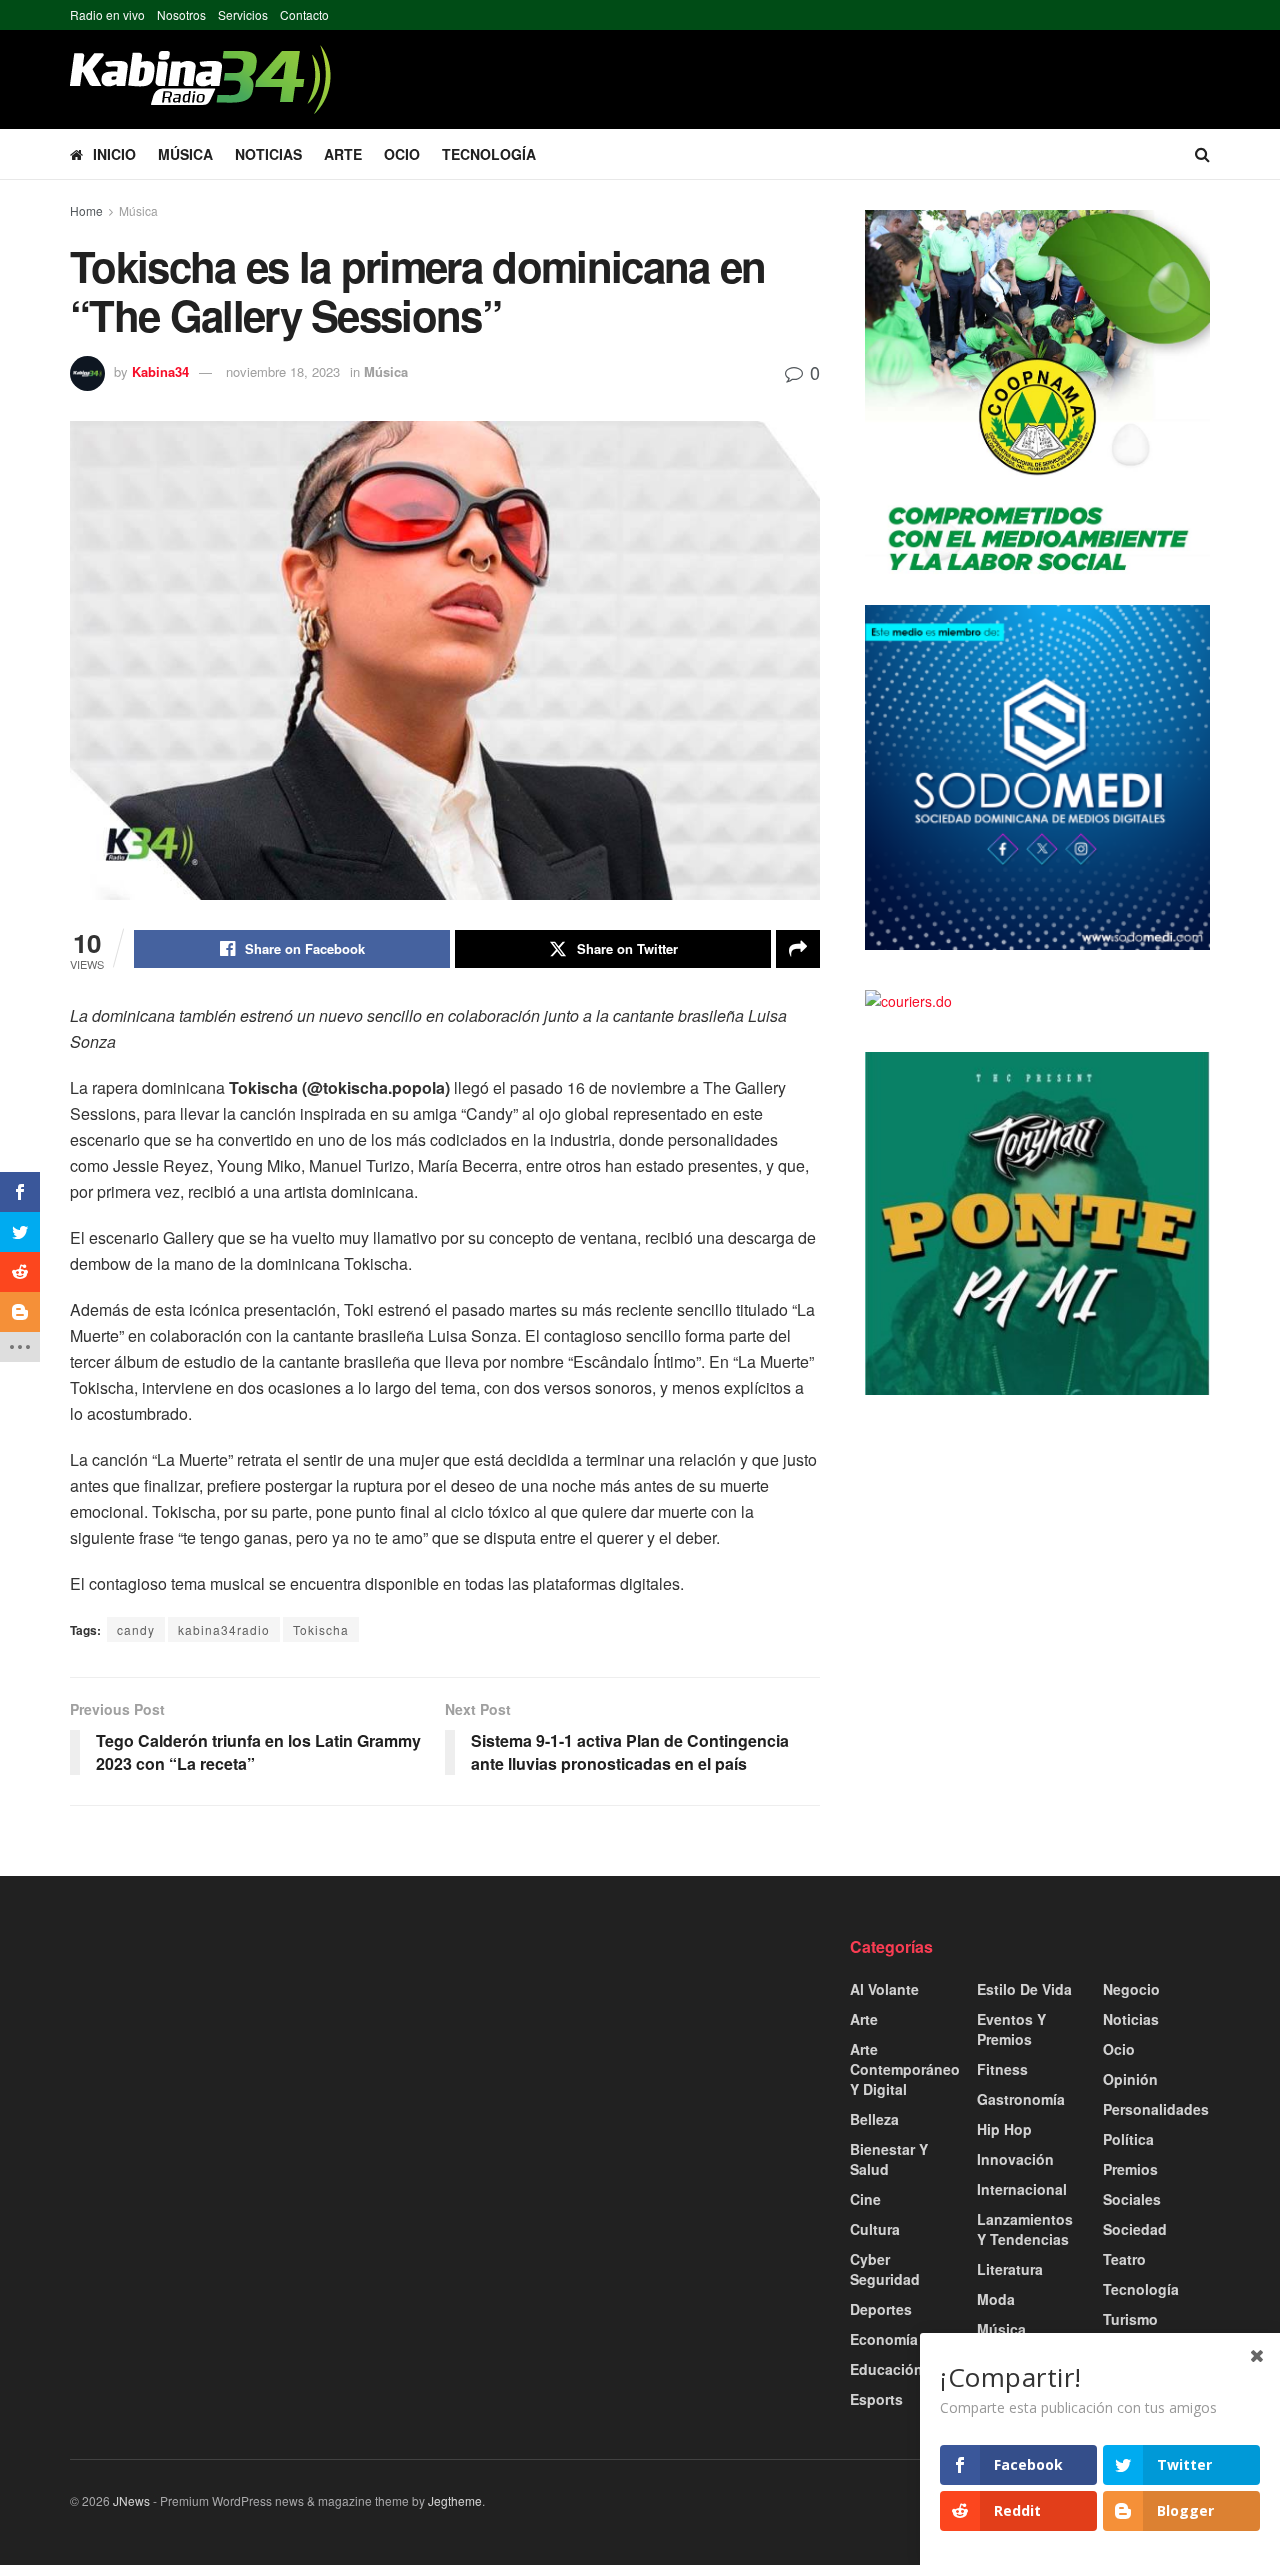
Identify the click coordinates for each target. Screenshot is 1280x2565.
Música (185, 154)
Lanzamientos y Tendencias (1025, 2229)
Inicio (114, 154)
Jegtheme (455, 2500)
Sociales (1132, 2199)
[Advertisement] (250, 2076)
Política (1128, 2139)
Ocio (402, 154)
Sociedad (1135, 2229)
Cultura (875, 2229)
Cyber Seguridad (885, 2269)
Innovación (1015, 2159)
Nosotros (181, 14)
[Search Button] (1202, 154)
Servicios (243, 14)
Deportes (881, 2309)
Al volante (884, 1989)
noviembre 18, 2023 (283, 371)
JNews (131, 2500)
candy (136, 1629)
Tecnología (489, 154)
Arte (343, 154)
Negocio (1131, 1989)
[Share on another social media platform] (798, 949)
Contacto (304, 14)
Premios (1130, 2169)
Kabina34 (160, 371)
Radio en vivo (107, 14)
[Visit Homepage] (200, 79)
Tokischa (321, 1629)
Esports (876, 2399)
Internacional (1022, 2189)
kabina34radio (224, 1629)
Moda (996, 2299)
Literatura (1010, 2269)
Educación (886, 2369)
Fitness (1002, 2069)
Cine (865, 2199)
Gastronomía (1021, 2099)
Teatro (1124, 2259)
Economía (884, 2339)
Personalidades (1156, 2109)
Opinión (1130, 2079)
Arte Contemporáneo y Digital (905, 2069)
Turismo (1130, 2319)
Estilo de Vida (1024, 1989)
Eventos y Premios (1011, 2029)
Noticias (268, 154)
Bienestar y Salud (889, 2159)
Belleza (874, 2119)
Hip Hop (1004, 2129)
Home (86, 210)
